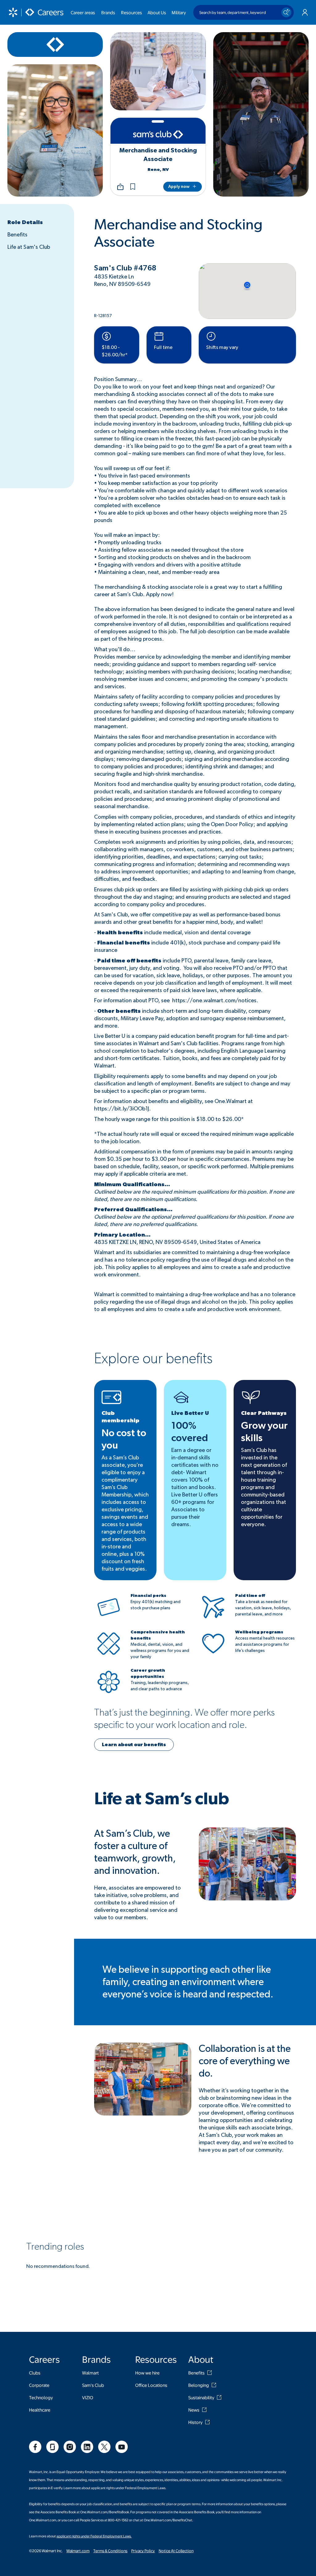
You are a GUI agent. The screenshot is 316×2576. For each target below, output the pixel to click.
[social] (35, 2447)
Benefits (17, 235)
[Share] (120, 187)
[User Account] (305, 12)
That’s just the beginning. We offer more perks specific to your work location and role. (184, 1719)
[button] (133, 187)
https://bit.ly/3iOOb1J (122, 1109)
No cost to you (124, 1439)
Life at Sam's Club (29, 247)
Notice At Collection (176, 2551)
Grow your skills (264, 1432)
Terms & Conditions (110, 2551)
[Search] (286, 12)
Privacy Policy (143, 2551)
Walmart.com (78, 2551)
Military (179, 12)
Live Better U (190, 1413)
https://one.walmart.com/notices (214, 1001)
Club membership (121, 1417)
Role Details (25, 223)
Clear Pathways (264, 1413)
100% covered (190, 1432)
